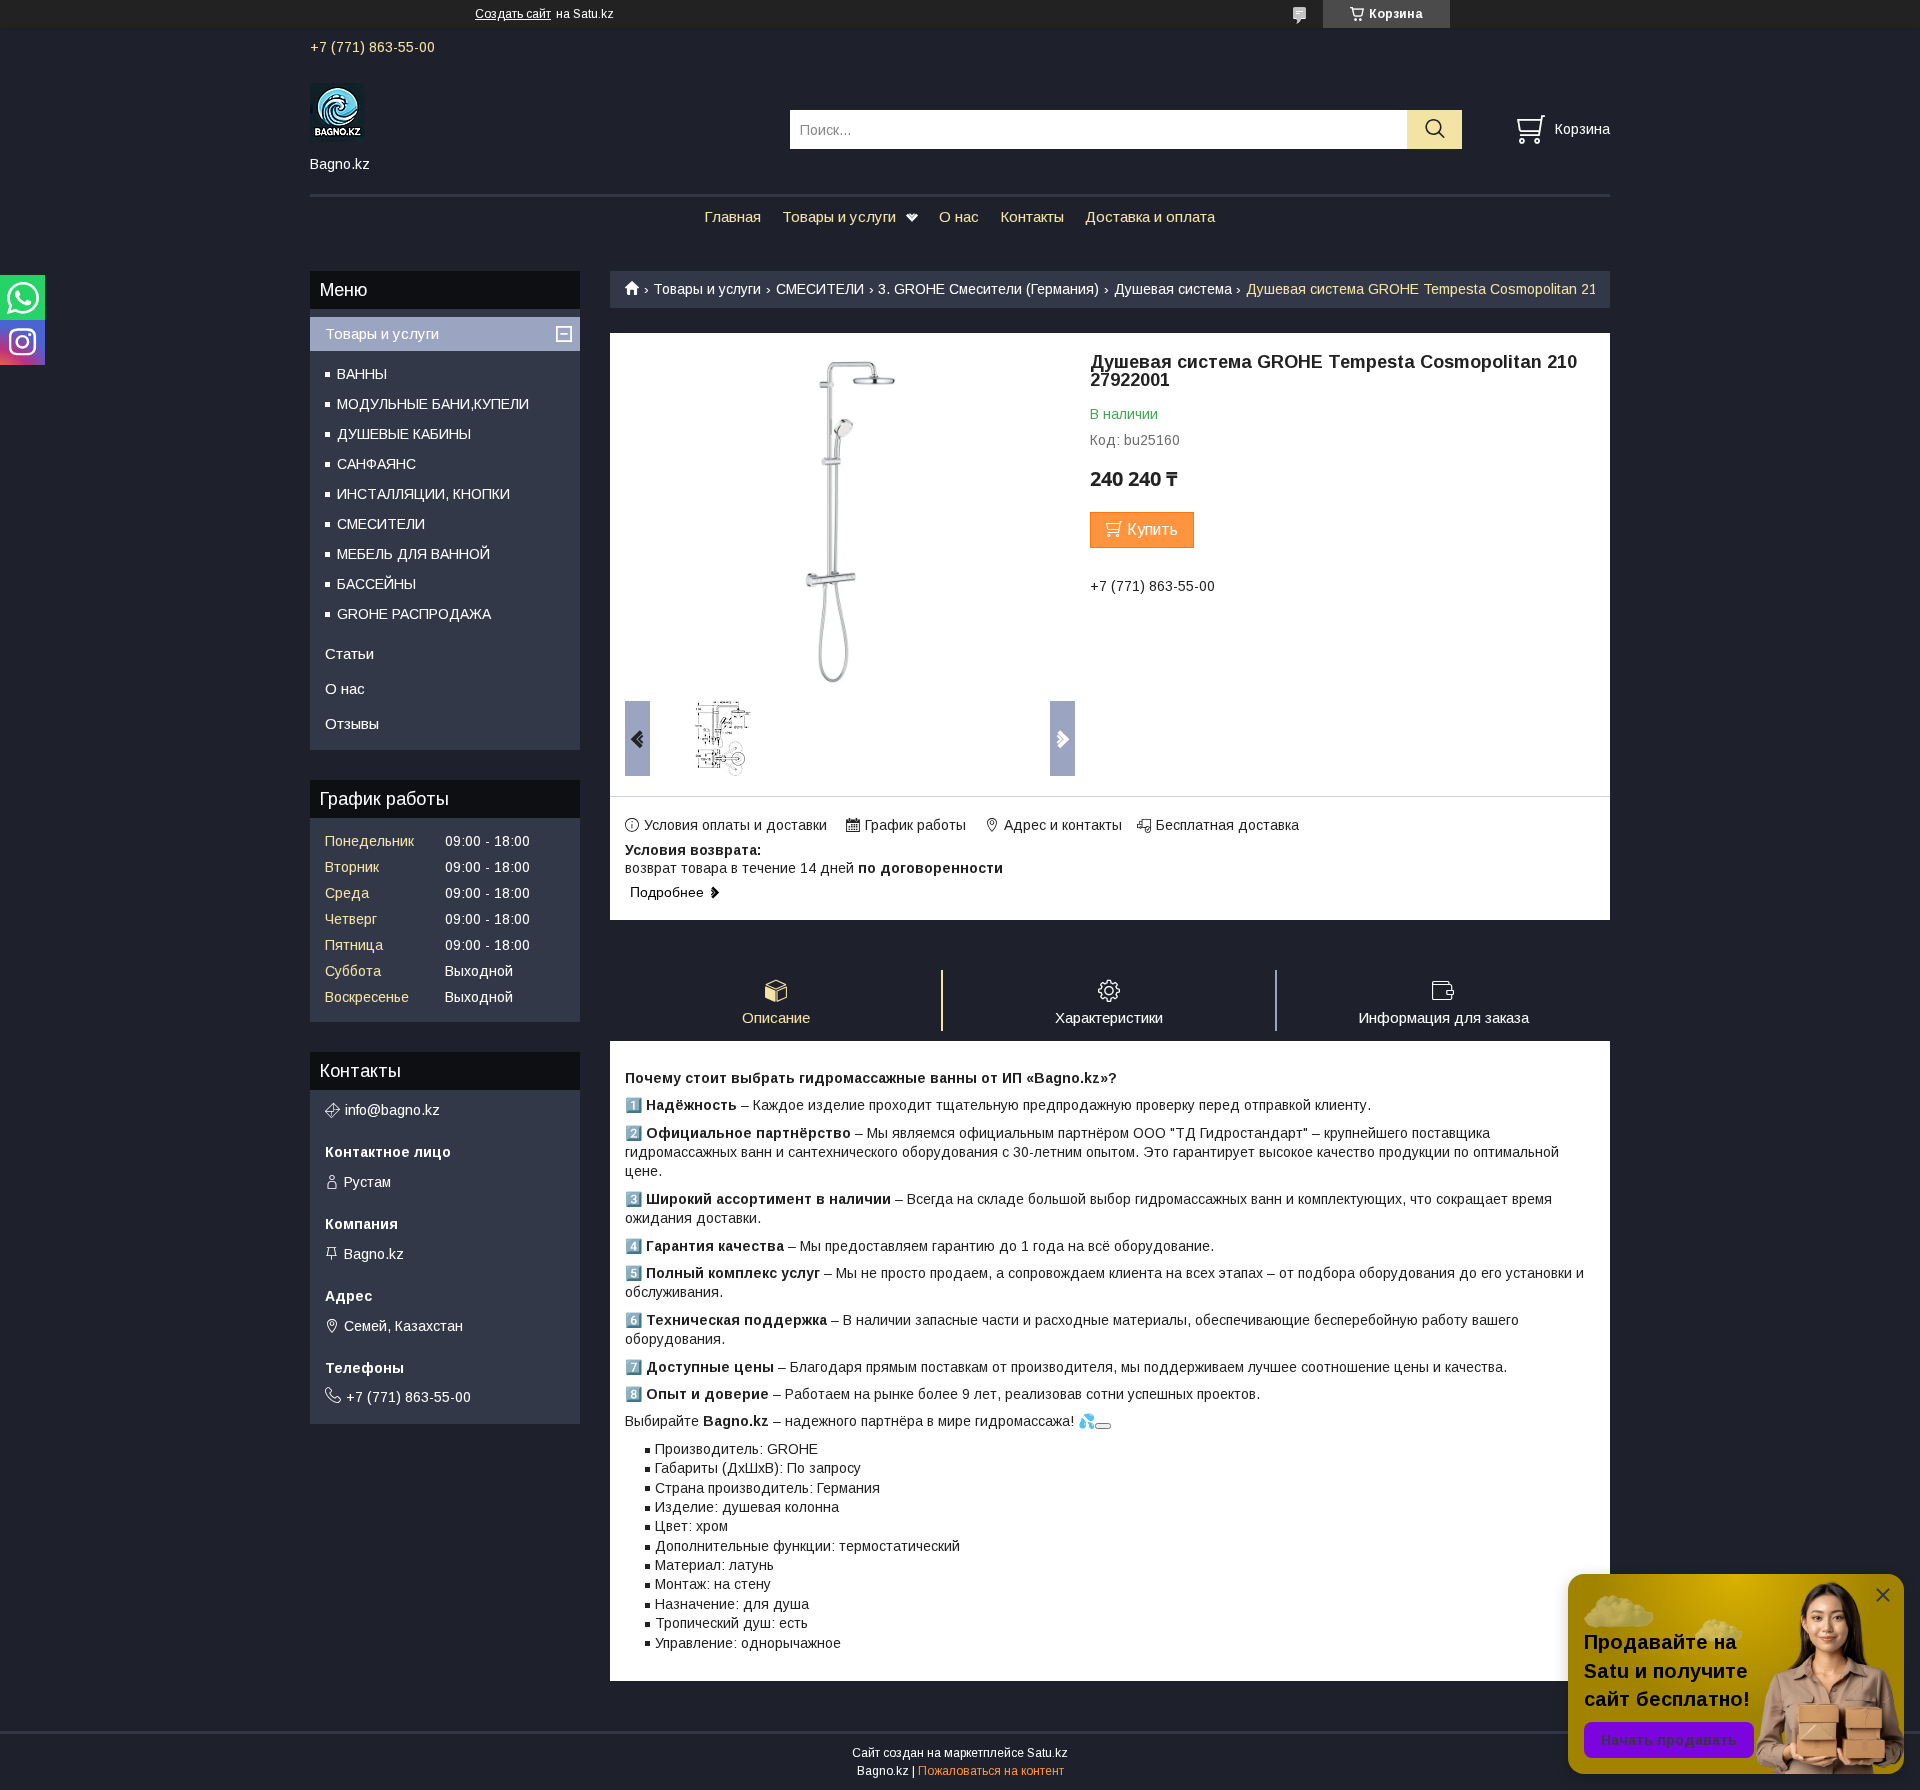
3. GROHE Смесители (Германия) (988, 289)
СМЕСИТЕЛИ (820, 289)
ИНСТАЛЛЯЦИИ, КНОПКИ (423, 494)
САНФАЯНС (376, 464)
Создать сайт (513, 14)
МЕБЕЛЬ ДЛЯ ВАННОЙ (413, 554)
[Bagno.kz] (537, 111)
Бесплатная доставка (1227, 825)
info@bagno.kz (392, 1110)
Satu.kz (1047, 1753)
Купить (1152, 529)
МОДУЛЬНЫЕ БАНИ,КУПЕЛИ (433, 404)
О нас (959, 216)
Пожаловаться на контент (991, 1771)
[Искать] (1434, 129)
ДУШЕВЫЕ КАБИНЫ (404, 434)
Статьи (349, 653)
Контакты (1032, 216)
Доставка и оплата (1150, 216)
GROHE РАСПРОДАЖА (414, 614)
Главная (732, 216)
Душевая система (1173, 289)
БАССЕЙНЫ (376, 584)
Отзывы (352, 723)
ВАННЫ (362, 374)
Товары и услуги (839, 216)
